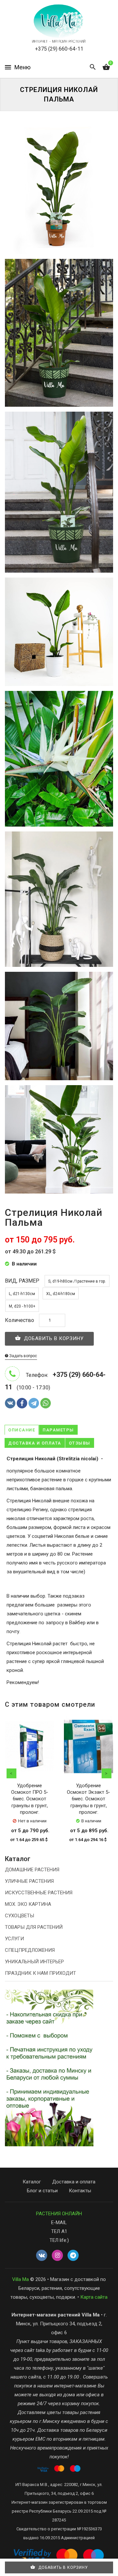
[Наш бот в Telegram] (73, 2256)
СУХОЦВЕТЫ (20, 1916)
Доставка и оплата (35, 1443)
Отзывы (80, 1443)
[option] (29, 1786)
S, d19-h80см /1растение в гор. (77, 1281)
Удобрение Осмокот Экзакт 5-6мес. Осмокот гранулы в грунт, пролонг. (88, 1799)
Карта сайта (94, 2297)
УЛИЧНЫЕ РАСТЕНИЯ (29, 1881)
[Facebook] (22, 1403)
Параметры (58, 1430)
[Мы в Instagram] (57, 2256)
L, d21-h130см (22, 1294)
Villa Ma (20, 2279)
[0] (106, 67)
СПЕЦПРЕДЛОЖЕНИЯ (30, 1950)
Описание (22, 1430)
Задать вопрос (23, 1356)
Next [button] (107, 1773)
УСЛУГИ (14, 1939)
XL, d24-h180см (61, 1294)
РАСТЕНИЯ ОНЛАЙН (59, 2214)
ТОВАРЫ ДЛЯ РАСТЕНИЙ (34, 1927)
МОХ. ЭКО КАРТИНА (28, 1904)
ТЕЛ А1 (59, 2231)
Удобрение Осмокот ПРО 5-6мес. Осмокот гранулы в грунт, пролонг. (30, 1799)
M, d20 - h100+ (22, 1306)
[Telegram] (34, 1403)
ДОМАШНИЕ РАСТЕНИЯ (32, 1870)
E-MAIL (59, 2223)
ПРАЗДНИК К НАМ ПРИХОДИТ (40, 1973)
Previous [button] (11, 1773)
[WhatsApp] (46, 1403)
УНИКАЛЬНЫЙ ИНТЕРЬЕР (34, 1962)
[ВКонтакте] (10, 1403)
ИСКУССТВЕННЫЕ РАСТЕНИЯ (39, 1893)
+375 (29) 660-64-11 (59, 49)
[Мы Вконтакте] (42, 2256)
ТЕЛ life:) (59, 2240)
